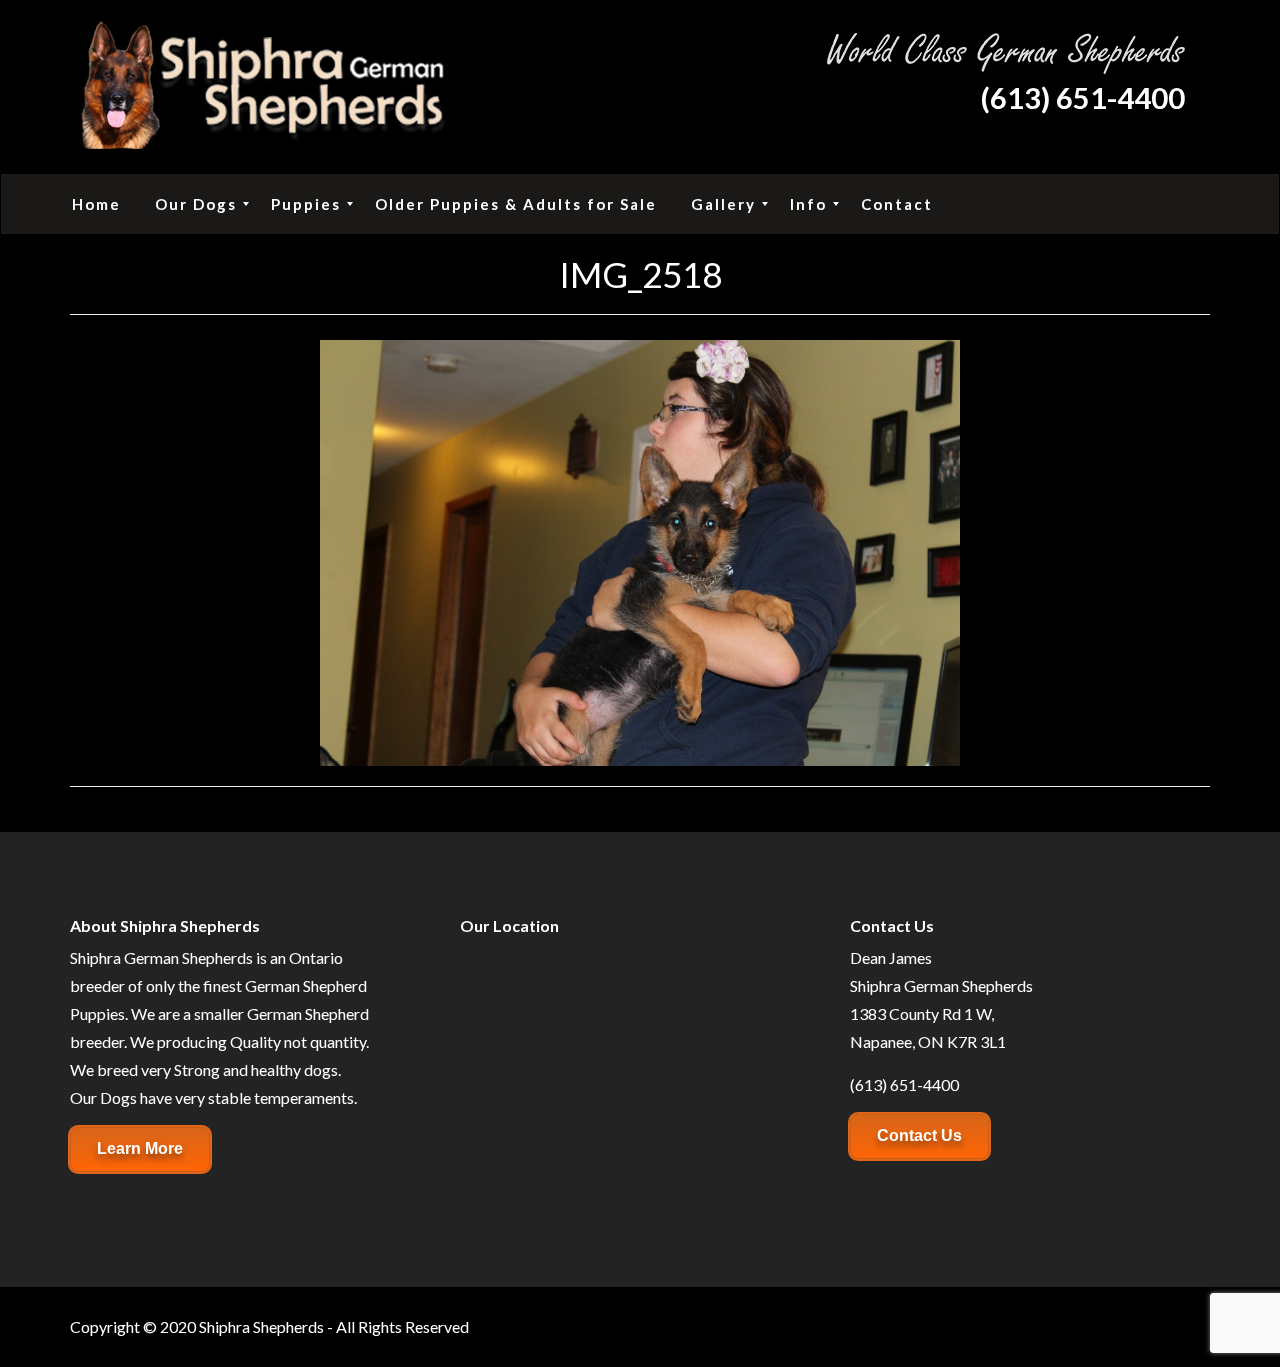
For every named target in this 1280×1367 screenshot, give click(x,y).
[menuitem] (96, 204)
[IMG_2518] (640, 550)
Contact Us (919, 1135)
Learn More (140, 1148)
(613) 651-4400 (1082, 97)
